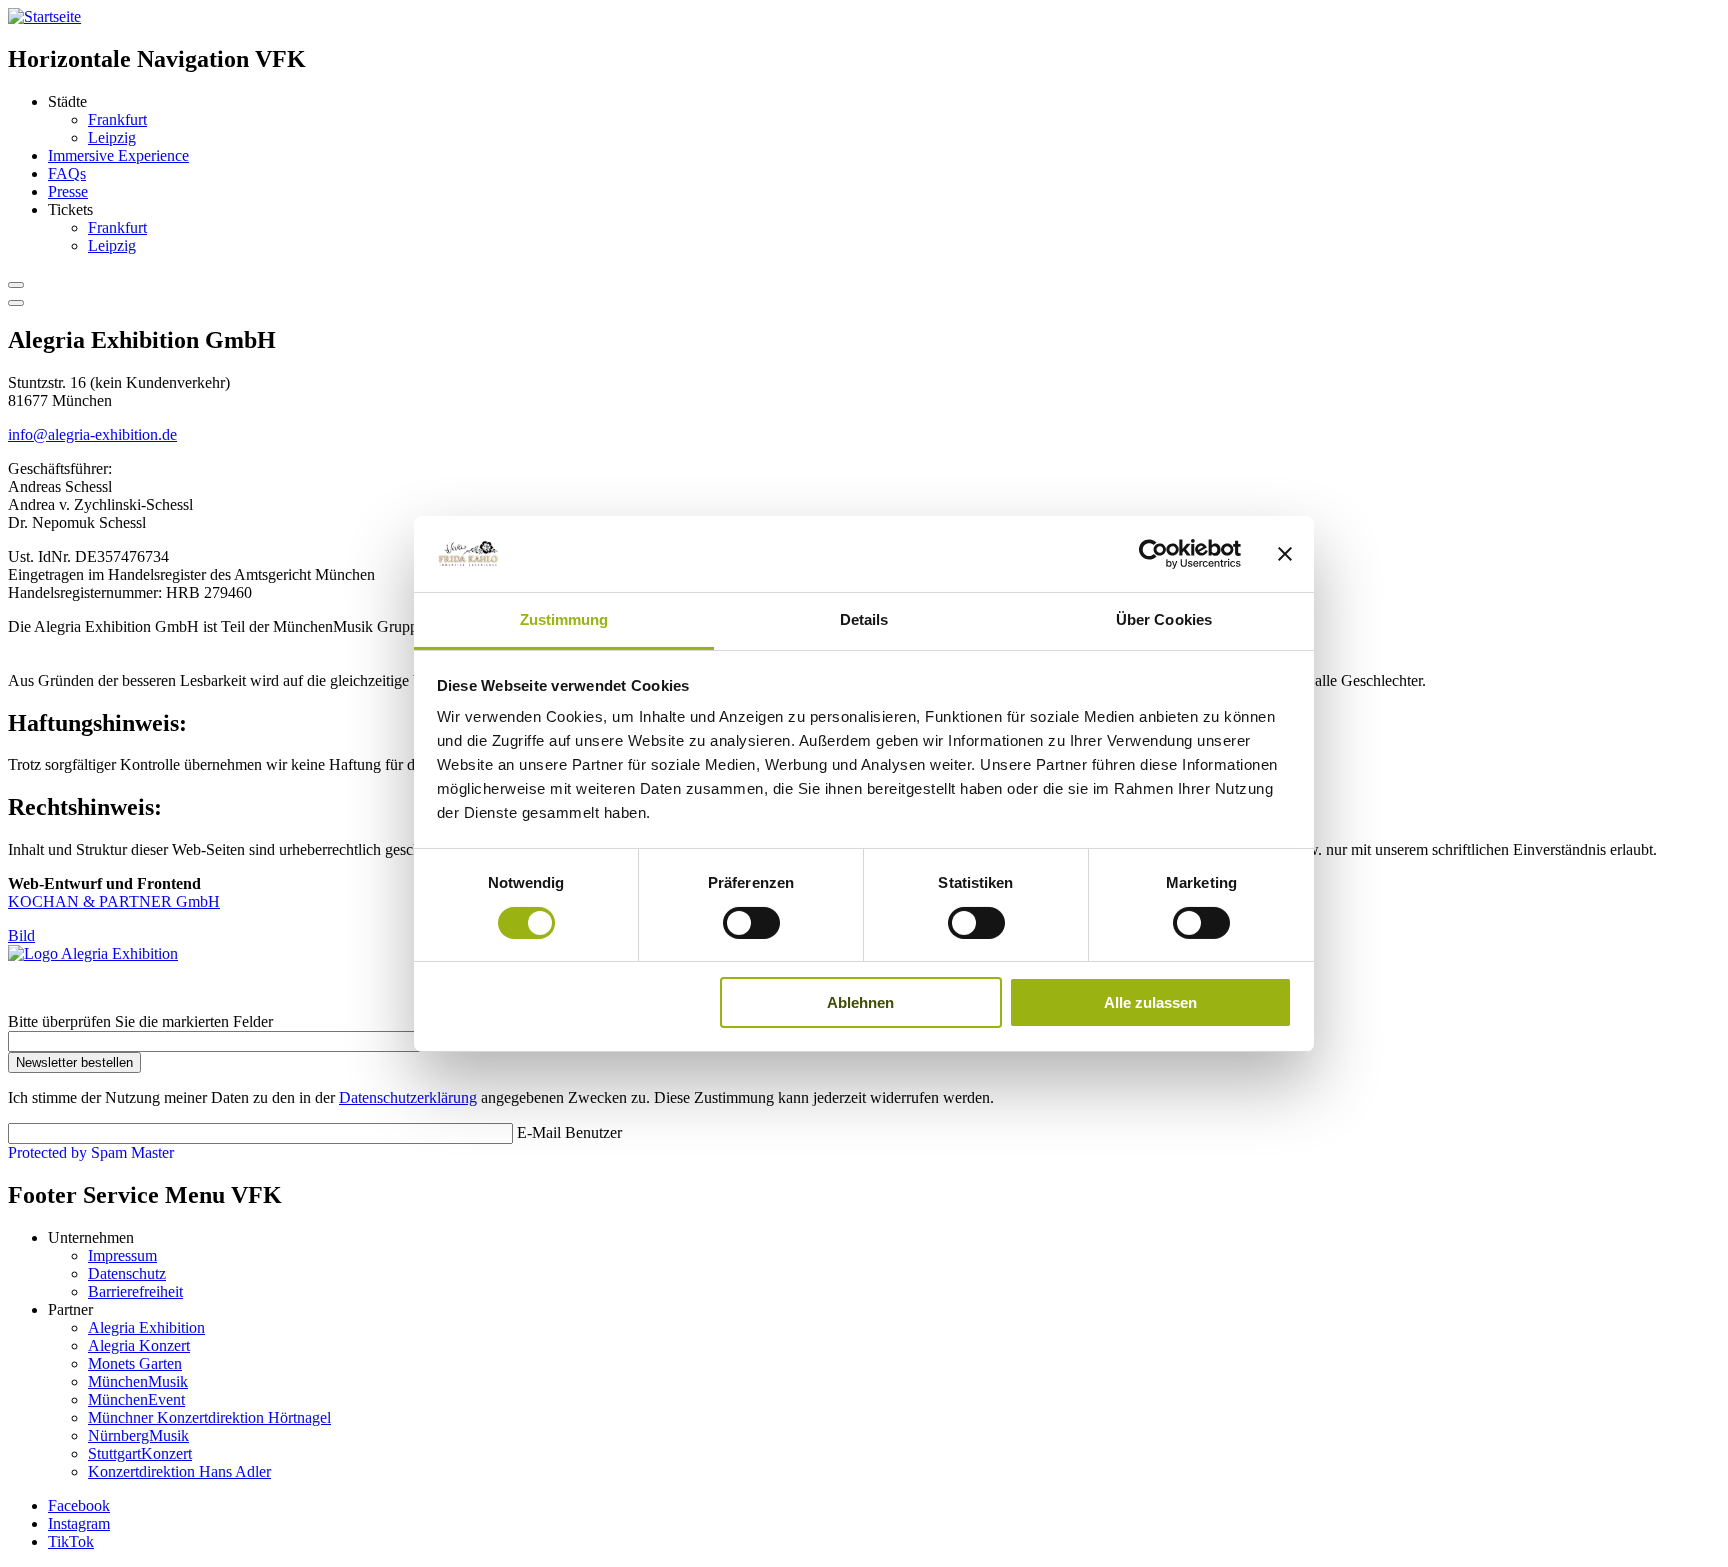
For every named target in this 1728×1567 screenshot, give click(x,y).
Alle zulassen (1150, 1002)
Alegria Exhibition (146, 1327)
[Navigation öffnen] (16, 303)
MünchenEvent (136, 1399)
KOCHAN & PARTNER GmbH (114, 901)
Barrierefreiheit (135, 1291)
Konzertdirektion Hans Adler (179, 1471)
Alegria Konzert (139, 1345)
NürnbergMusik (138, 1435)
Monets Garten (135, 1363)
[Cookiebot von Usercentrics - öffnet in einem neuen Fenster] (1153, 554)
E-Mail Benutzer (569, 1132)
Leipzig (112, 137)
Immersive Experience (118, 155)
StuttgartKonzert (140, 1453)
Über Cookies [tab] (1164, 619)
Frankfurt (117, 119)
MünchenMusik (138, 1381)
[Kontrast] (16, 285)
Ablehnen (860, 1002)
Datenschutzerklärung (408, 1097)
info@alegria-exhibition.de (92, 434)
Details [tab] (864, 619)
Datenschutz (127, 1273)
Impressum (122, 1255)
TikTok (71, 1541)
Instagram (79, 1523)
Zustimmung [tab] (564, 619)
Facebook (79, 1505)
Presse (68, 191)
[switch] (751, 923)
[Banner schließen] (1285, 554)
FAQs (67, 173)
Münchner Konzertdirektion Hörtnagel (209, 1417)
